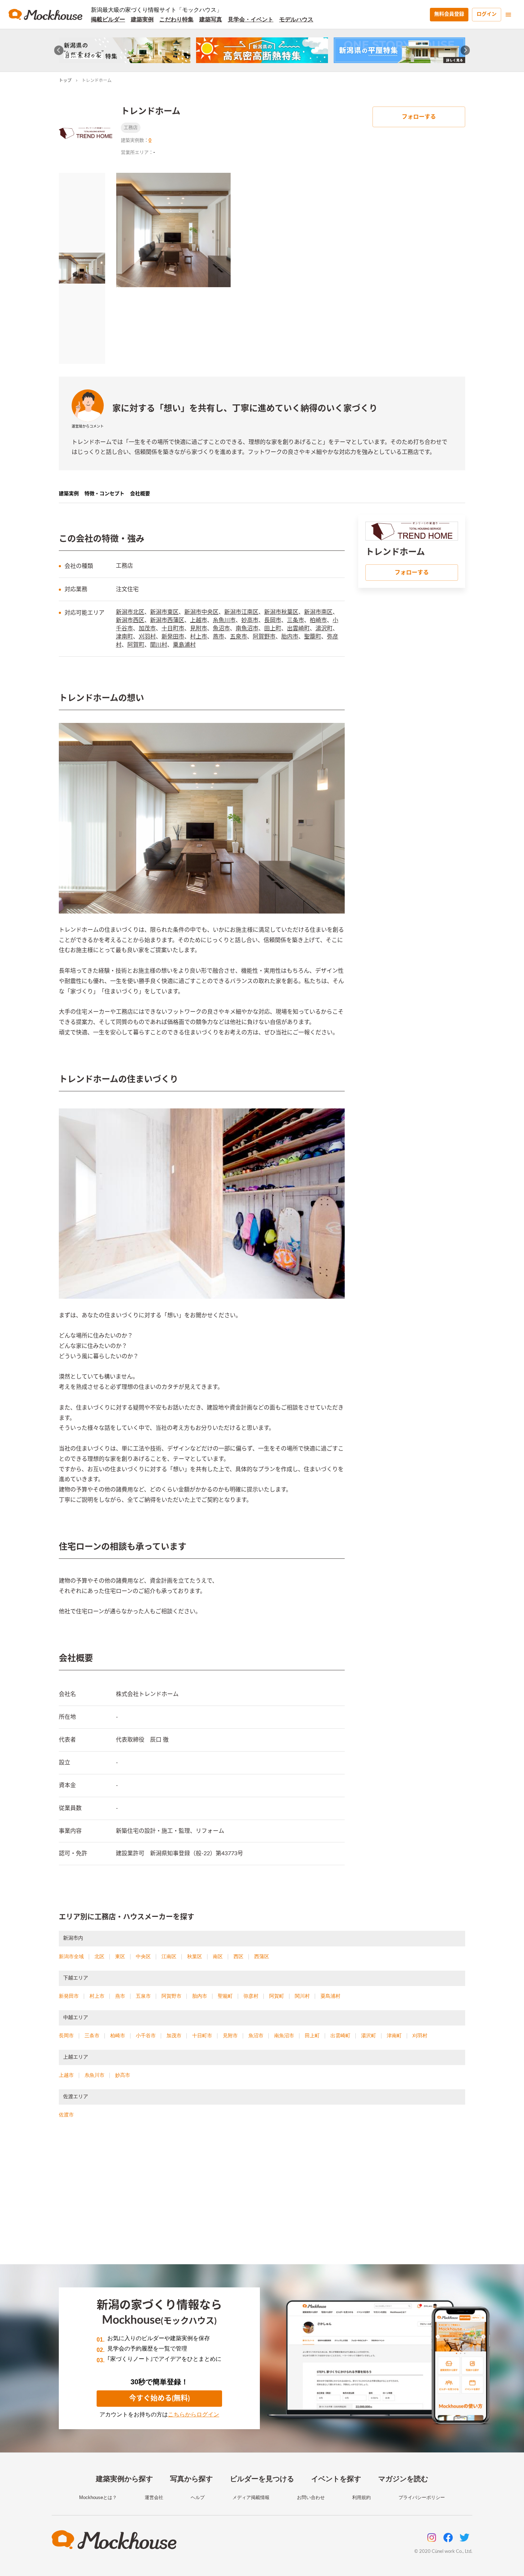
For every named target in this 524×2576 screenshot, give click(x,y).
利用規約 (361, 2497)
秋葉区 (195, 1956)
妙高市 (250, 620)
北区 (99, 1956)
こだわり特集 (176, 19)
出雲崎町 (298, 629)
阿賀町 (136, 645)
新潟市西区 (130, 620)
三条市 (296, 620)
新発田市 (173, 637)
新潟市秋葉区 (281, 612)
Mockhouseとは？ (98, 2497)
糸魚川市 (224, 620)
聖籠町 (313, 637)
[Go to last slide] (59, 50)
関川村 (159, 645)
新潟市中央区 (201, 612)
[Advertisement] (262, 2200)
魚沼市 (221, 629)
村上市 (199, 637)
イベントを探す (336, 2479)
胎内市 (290, 637)
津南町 (124, 637)
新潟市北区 (130, 612)
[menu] (508, 15)
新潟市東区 (164, 612)
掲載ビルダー (108, 19)
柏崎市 (318, 620)
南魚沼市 (247, 629)
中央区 (143, 1956)
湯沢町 (324, 629)
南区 (218, 1956)
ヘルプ (198, 2497)
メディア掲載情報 (251, 2497)
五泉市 (238, 637)
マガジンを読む (403, 2479)
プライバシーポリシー (422, 2497)
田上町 (273, 629)
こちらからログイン (194, 2414)
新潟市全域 (71, 1956)
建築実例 (142, 19)
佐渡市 (66, 2115)
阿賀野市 (264, 637)
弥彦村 (251, 1996)
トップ (65, 81)
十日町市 (173, 629)
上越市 (199, 620)
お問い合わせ (311, 2497)
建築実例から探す (124, 2479)
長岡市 (273, 620)
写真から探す (191, 2479)
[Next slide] (465, 50)
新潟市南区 (318, 612)
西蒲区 (262, 1956)
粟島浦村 (184, 645)
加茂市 (147, 629)
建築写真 (211, 19)
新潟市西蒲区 (167, 620)
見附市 (199, 629)
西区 (238, 1956)
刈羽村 (147, 637)
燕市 (219, 637)
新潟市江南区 (241, 612)
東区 (120, 1956)
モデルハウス (296, 19)
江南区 (169, 1956)
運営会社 (154, 2497)
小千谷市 (146, 2036)
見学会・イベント (251, 19)
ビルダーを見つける (262, 2479)
